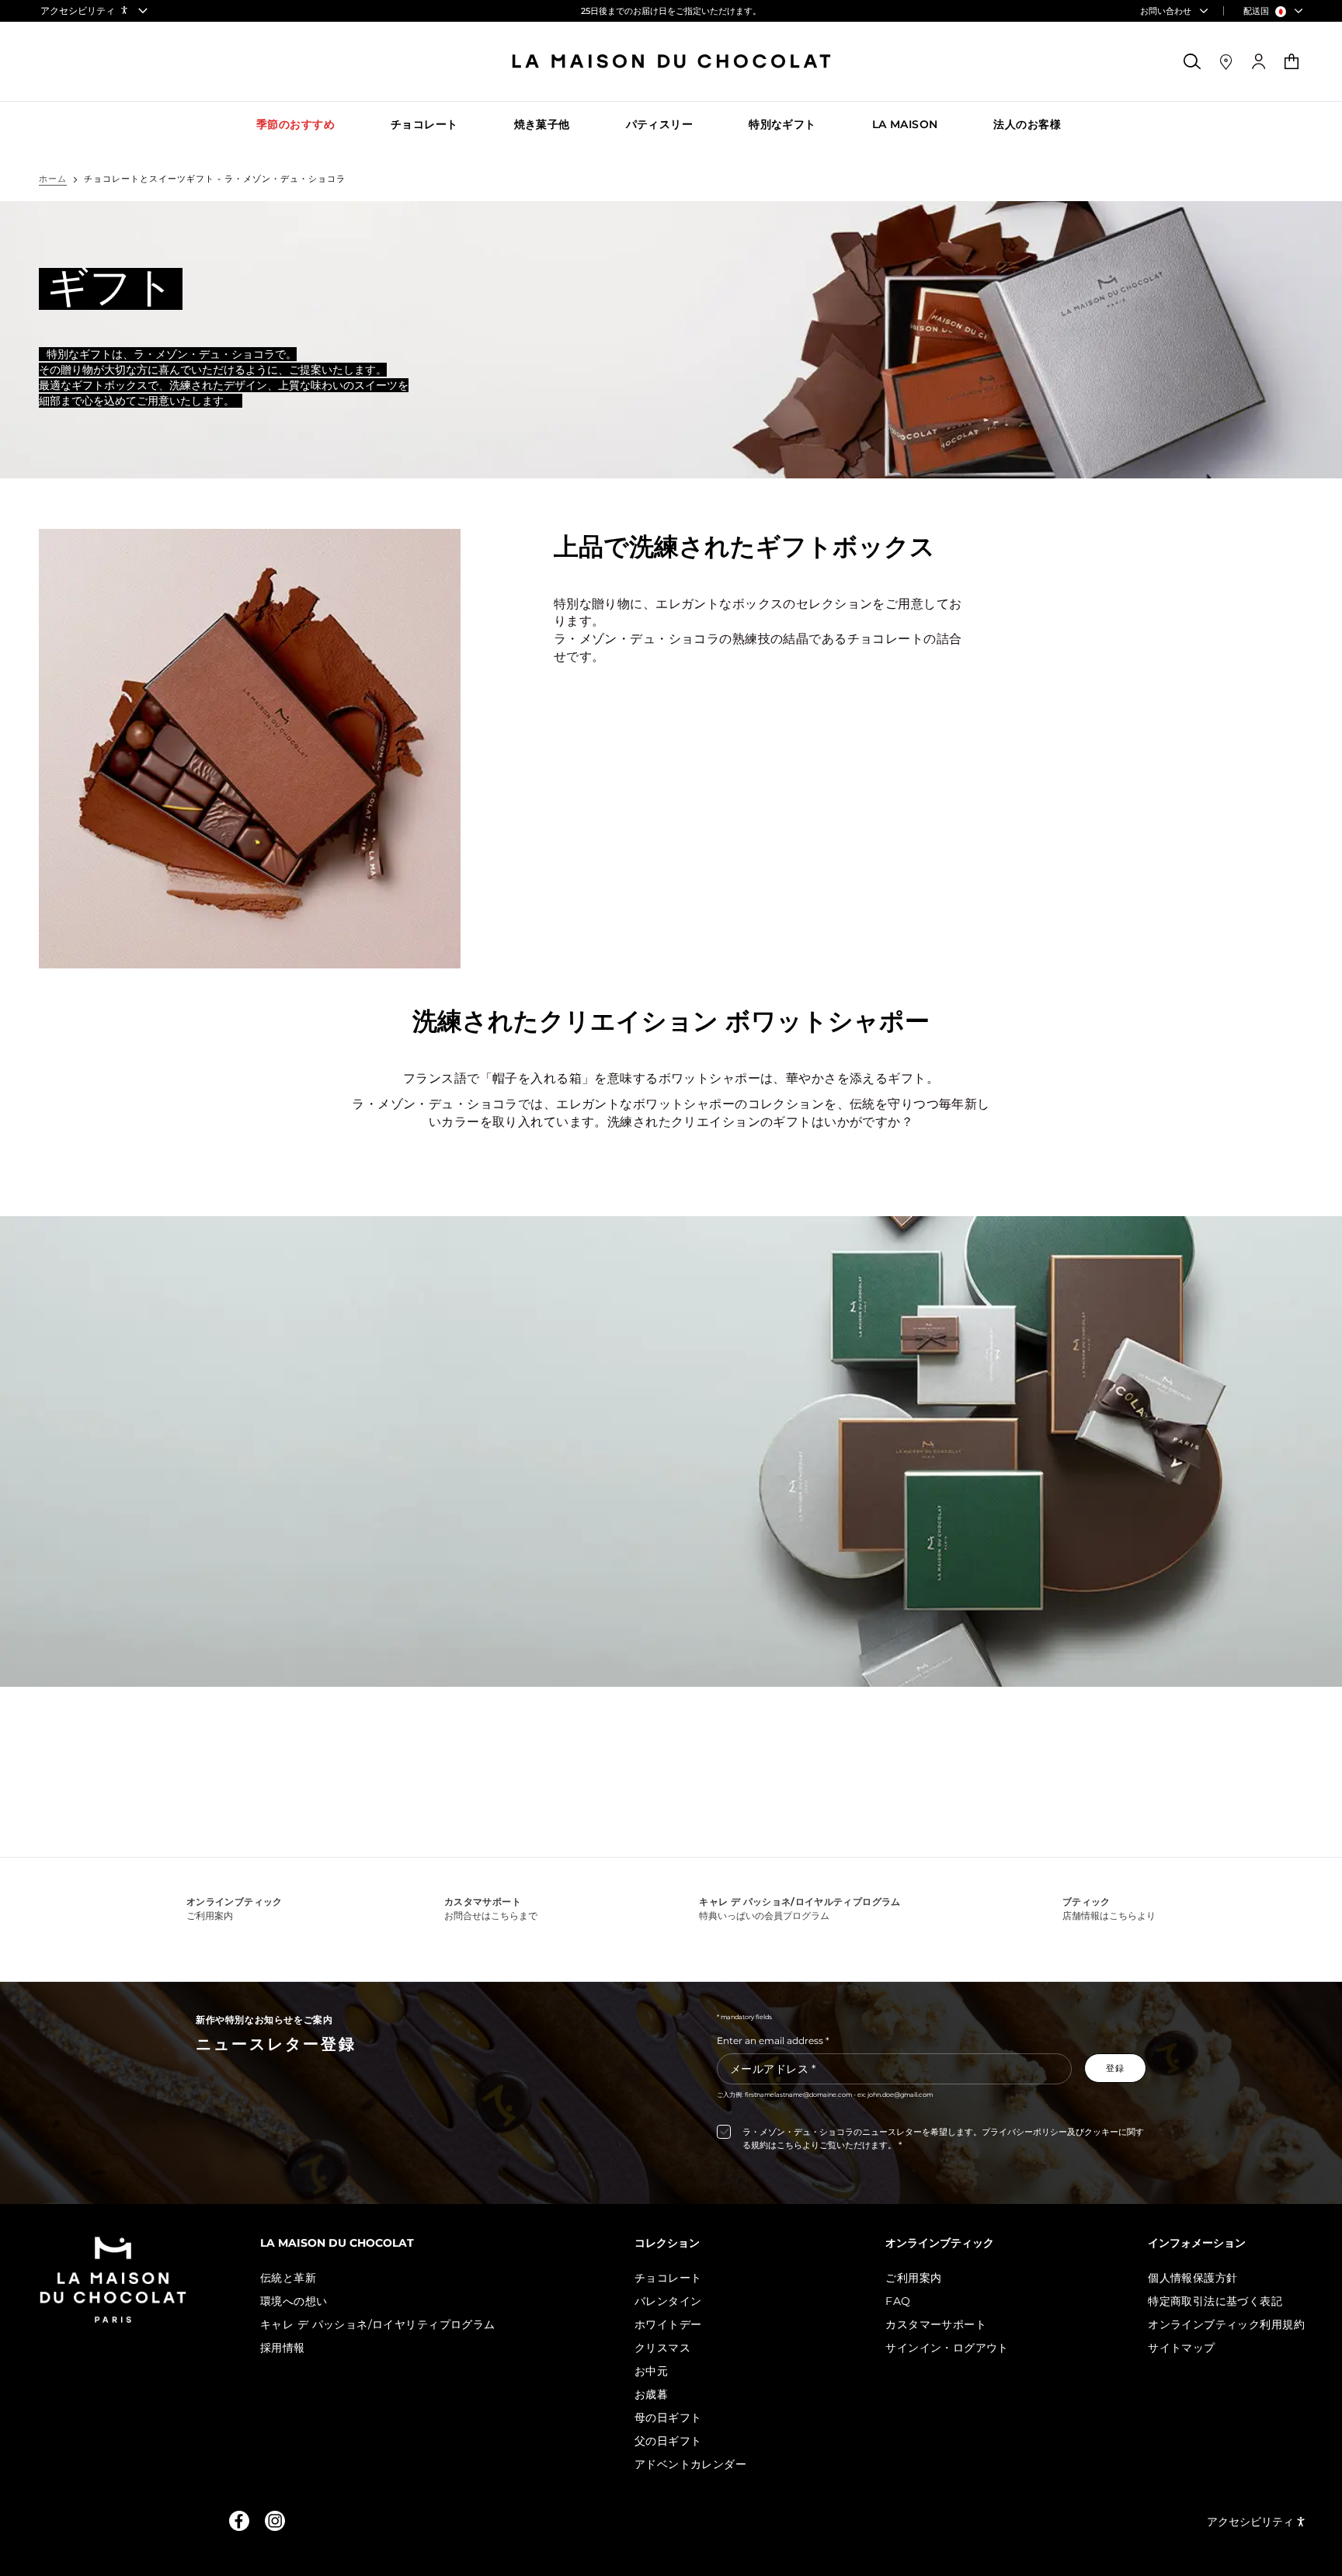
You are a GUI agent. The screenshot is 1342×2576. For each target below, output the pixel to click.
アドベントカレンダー (690, 2464)
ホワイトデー (668, 2324)
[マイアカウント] (1259, 62)
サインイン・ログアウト (947, 2348)
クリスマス (662, 2348)
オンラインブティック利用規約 (1226, 2324)
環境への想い (294, 2301)
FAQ (898, 2301)
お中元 (651, 2371)
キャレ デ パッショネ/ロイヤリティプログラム (378, 2324)
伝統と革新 (288, 2278)
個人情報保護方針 (1193, 2278)
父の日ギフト (668, 2441)
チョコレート (668, 2278)
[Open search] (1193, 61)
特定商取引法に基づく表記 (1215, 2301)
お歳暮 (651, 2394)
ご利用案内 (913, 2278)
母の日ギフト (668, 2418)
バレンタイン (668, 2301)
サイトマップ (1182, 2348)
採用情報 (283, 2348)
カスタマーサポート (936, 2324)
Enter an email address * (773, 2041)
